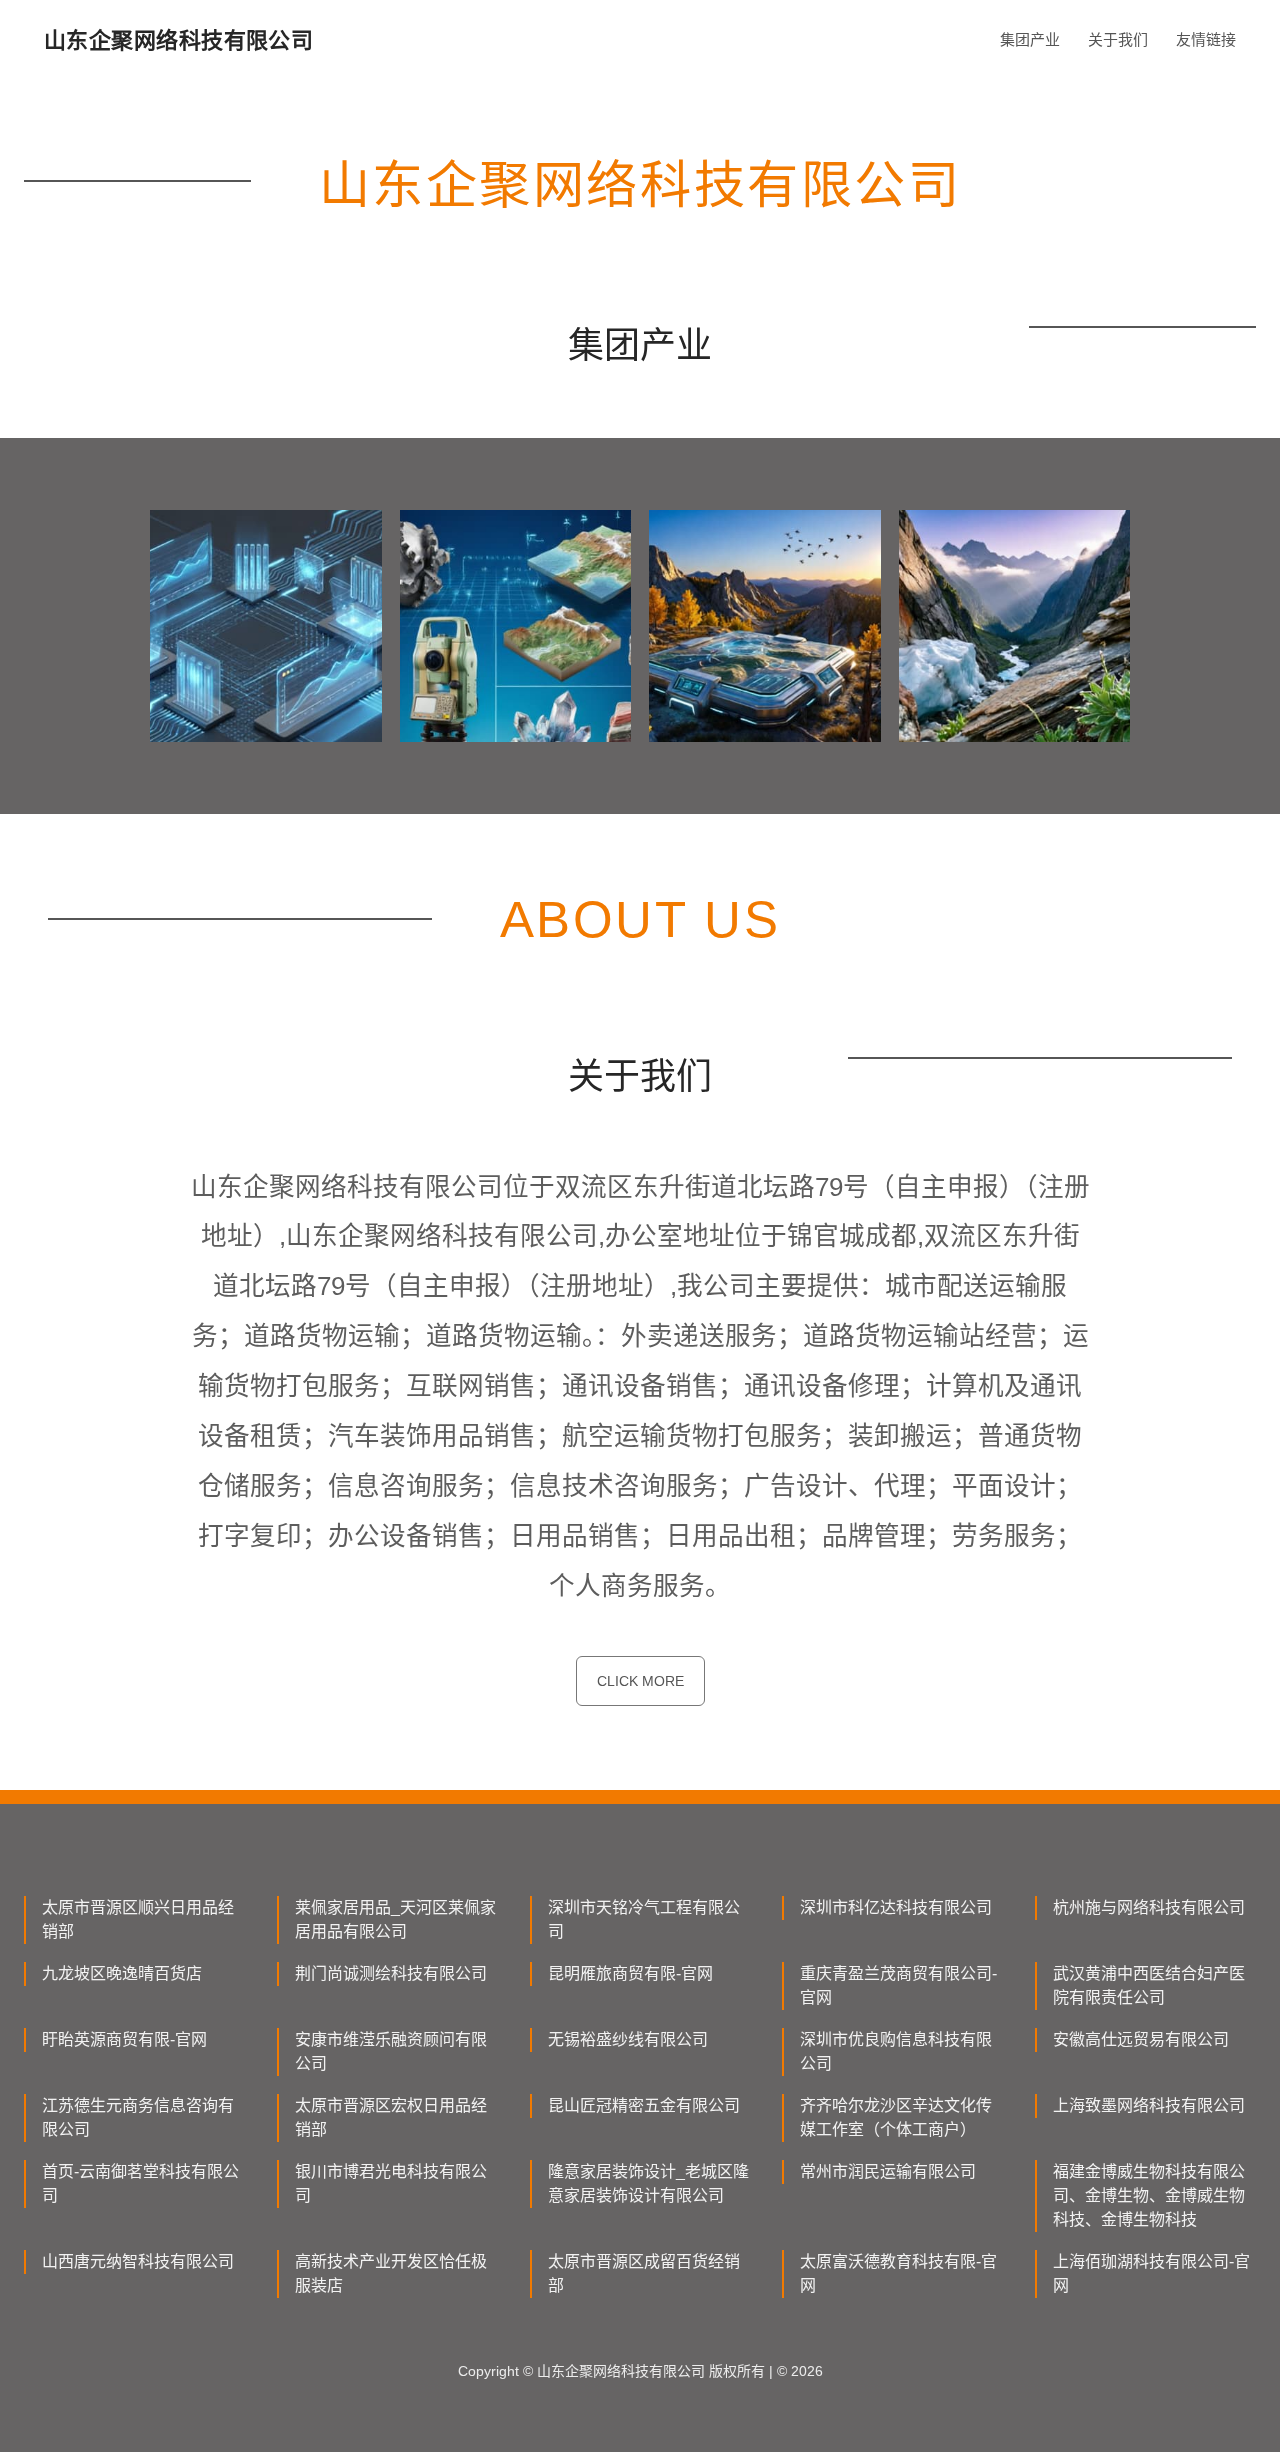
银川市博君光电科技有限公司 (391, 2183)
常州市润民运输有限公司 (888, 2171)
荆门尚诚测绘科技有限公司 (391, 1973)
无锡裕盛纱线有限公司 (628, 2039)
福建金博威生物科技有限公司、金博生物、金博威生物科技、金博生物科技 (1149, 2195)
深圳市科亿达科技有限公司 (896, 1907)
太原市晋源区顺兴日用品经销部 (138, 1919)
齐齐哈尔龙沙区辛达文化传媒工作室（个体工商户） (896, 2117)
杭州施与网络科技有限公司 (1149, 1907)
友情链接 (1206, 39)
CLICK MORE (640, 1681)
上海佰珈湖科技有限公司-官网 (1151, 2273)
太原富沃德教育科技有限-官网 (898, 2273)
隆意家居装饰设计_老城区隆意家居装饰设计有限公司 (648, 2183)
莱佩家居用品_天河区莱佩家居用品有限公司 (395, 1919)
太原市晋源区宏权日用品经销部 (391, 2117)
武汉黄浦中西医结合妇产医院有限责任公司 (1149, 1985)
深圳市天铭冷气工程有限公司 (644, 1919)
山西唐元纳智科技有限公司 (138, 2261)
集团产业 (1030, 39)
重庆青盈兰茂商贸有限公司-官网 (898, 1985)
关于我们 (1118, 39)
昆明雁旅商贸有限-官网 (630, 1973)
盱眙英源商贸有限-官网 (124, 2039)
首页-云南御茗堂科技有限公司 (140, 2183)
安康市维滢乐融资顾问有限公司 (391, 2051)
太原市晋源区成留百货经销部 (644, 2273)
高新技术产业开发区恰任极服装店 (391, 2273)
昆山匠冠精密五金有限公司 (644, 2105)
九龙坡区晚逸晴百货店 (122, 1973)
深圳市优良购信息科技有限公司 (896, 2051)
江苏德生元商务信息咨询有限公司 (138, 2117)
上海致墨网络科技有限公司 (1149, 2105)
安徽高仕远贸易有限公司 (1141, 2039)
